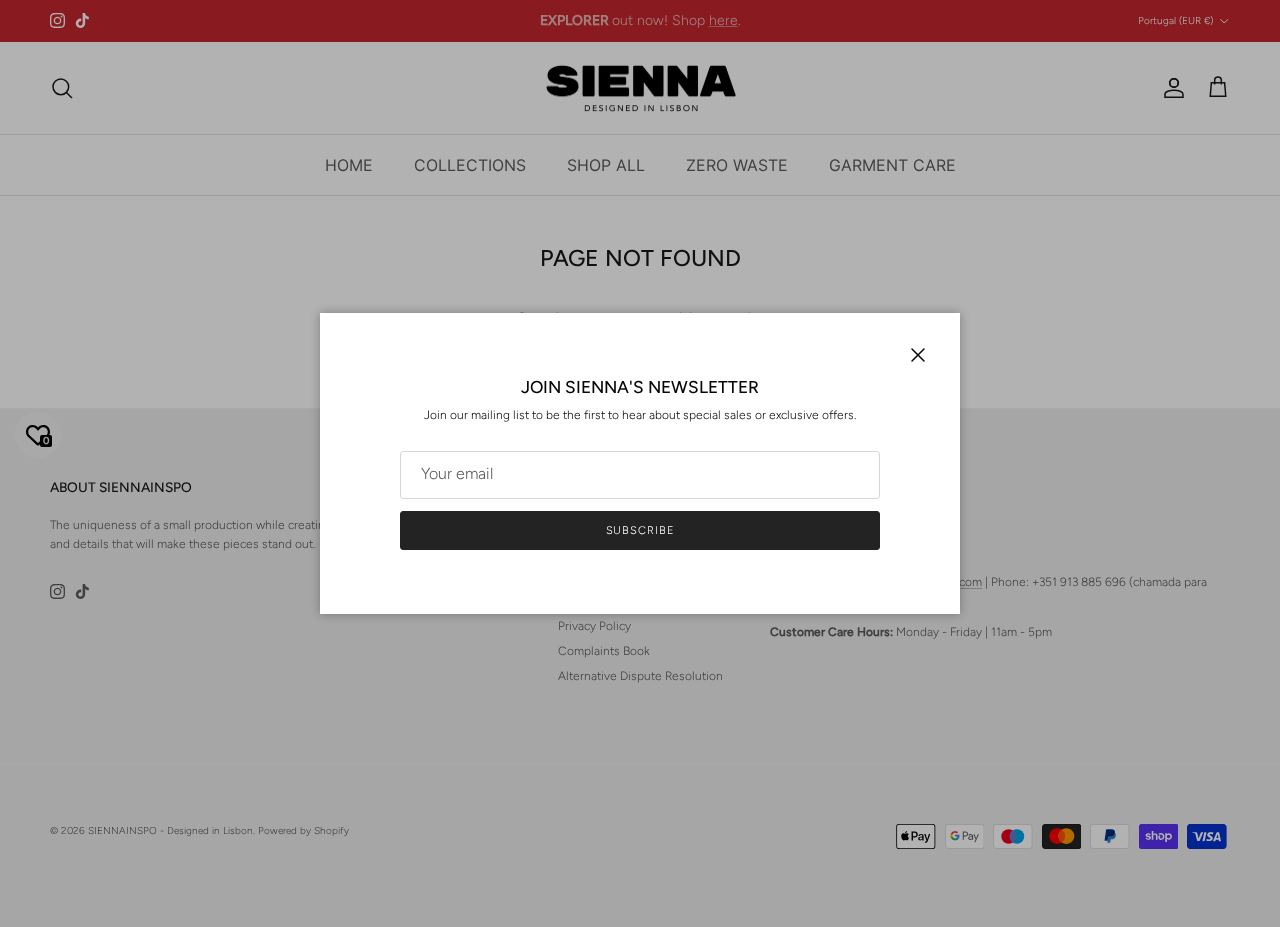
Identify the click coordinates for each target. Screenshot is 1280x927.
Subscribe (640, 530)
